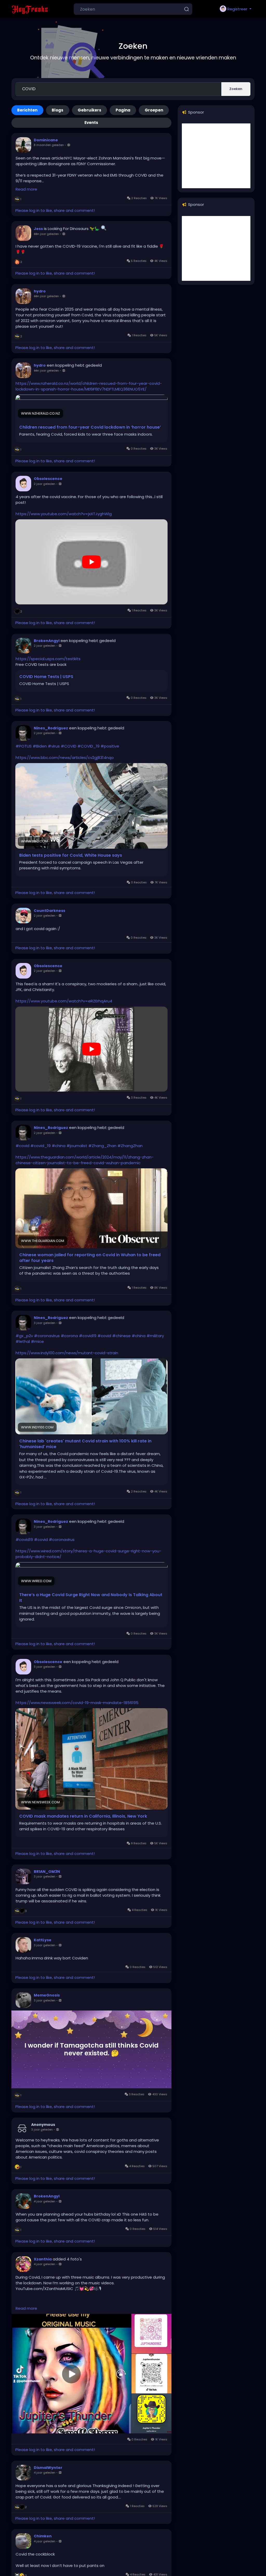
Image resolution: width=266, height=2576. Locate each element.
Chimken (43, 2536)
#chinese (121, 1336)
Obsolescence (48, 479)
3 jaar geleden (45, 1323)
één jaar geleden (46, 234)
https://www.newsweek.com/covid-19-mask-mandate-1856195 (77, 1703)
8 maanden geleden (49, 145)
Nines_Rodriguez (51, 728)
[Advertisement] (216, 156)
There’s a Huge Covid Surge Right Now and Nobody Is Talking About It (91, 1598)
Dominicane (46, 140)
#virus (54, 746)
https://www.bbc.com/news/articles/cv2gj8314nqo (65, 758)
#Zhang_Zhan (102, 1146)
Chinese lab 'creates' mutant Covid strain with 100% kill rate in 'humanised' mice (85, 1444)
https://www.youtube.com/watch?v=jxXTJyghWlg (64, 514)
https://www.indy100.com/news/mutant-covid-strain (67, 1353)
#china (59, 1146)
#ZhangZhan (130, 1146)
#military (155, 1336)
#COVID (69, 746)
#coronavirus (47, 1336)
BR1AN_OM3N (47, 1872)
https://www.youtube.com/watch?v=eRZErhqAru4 (64, 1001)
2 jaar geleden (45, 484)
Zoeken (236, 89)
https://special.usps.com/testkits (48, 659)
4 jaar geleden (45, 2201)
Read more (26, 189)
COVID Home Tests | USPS (46, 677)
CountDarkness (49, 911)
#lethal (23, 1341)
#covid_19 (41, 1146)
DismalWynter (48, 2468)
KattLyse (43, 1940)
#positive (110, 746)
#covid (22, 1146)
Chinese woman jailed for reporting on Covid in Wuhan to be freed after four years (90, 1258)
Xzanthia (43, 2259)
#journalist (77, 1146)
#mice (37, 1341)
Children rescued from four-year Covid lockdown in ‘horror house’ (90, 427)
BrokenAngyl (47, 641)
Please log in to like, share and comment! (55, 210)
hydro (40, 291)
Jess (38, 229)
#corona (69, 1336)
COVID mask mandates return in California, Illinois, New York (83, 1816)
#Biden (40, 746)
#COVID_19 (88, 746)
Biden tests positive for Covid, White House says (71, 855)
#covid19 (88, 1336)
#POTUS (24, 746)
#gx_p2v (24, 1336)
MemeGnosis (47, 1995)
